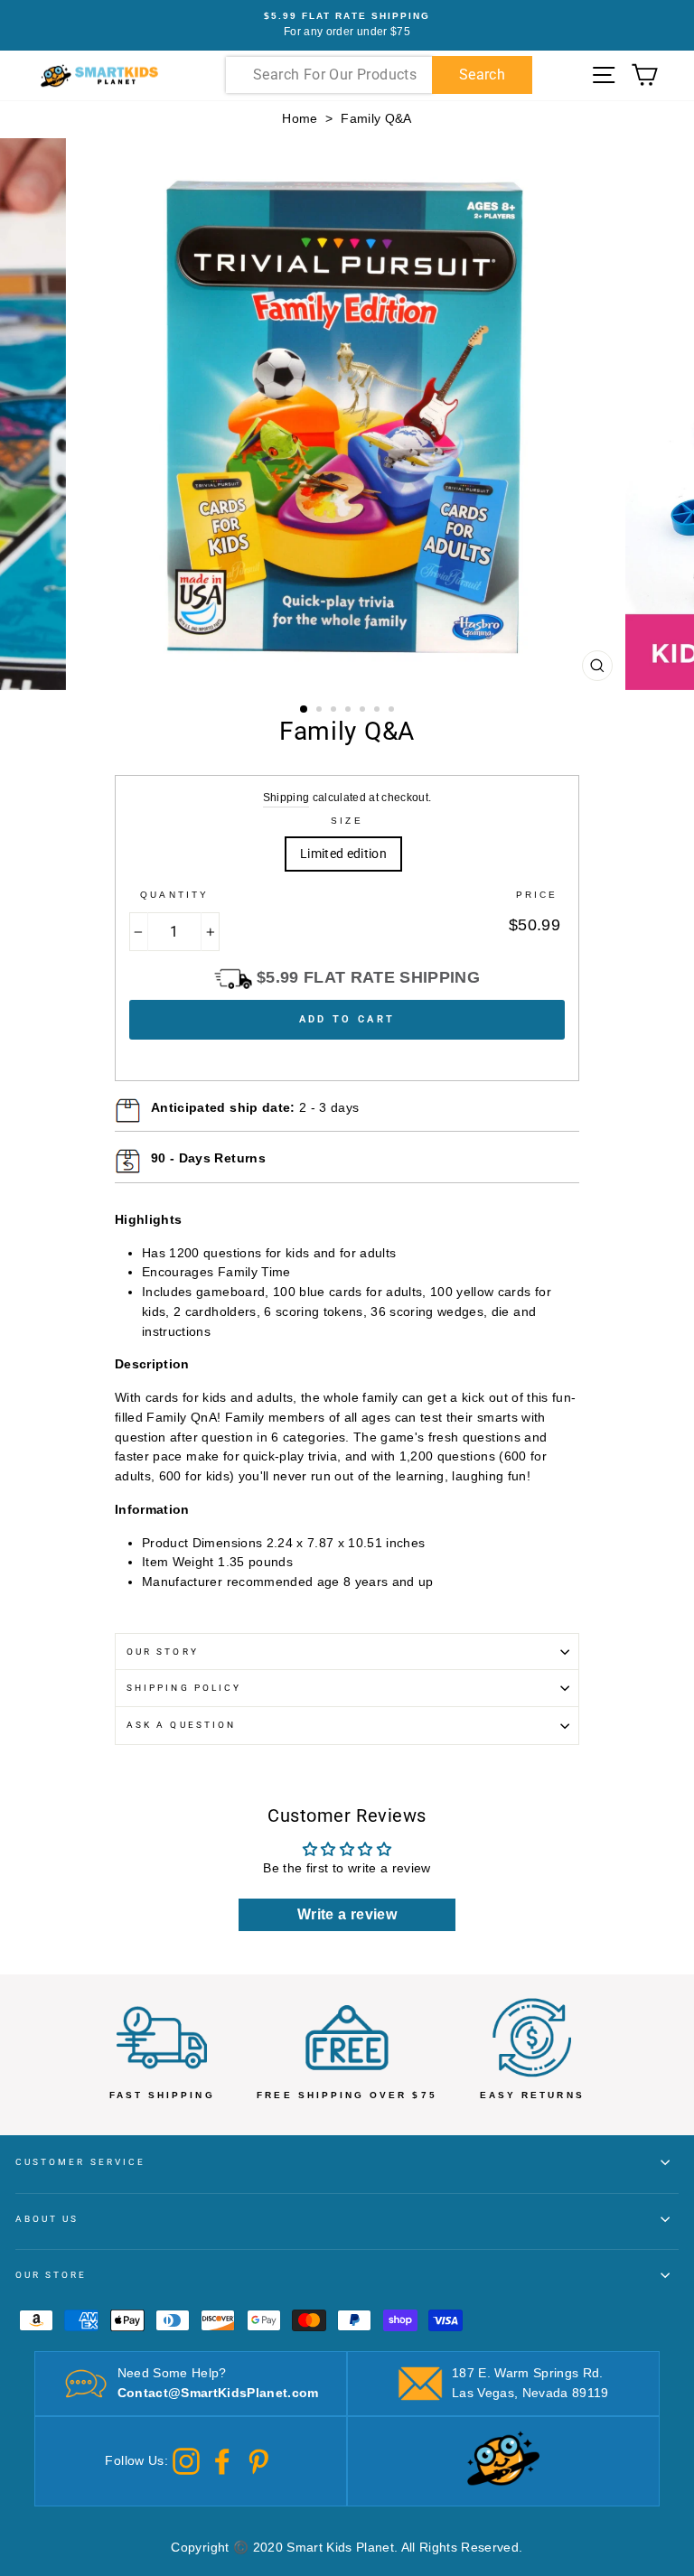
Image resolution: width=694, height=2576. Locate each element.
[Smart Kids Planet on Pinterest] (258, 2461)
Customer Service (80, 2162)
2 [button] (321, 711)
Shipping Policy (184, 1688)
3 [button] (335, 711)
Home (300, 119)
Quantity (174, 895)
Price (537, 895)
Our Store (52, 2275)
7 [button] (393, 711)
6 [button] (379, 711)
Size (347, 821)
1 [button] (305, 710)
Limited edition (343, 854)
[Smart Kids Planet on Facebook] (222, 2461)
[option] (347, 25)
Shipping (286, 798)
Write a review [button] (347, 1914)
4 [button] (350, 711)
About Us (47, 2219)
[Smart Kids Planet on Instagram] (186, 2461)
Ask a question (181, 1725)
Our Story (163, 1652)
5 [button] (364, 711)
